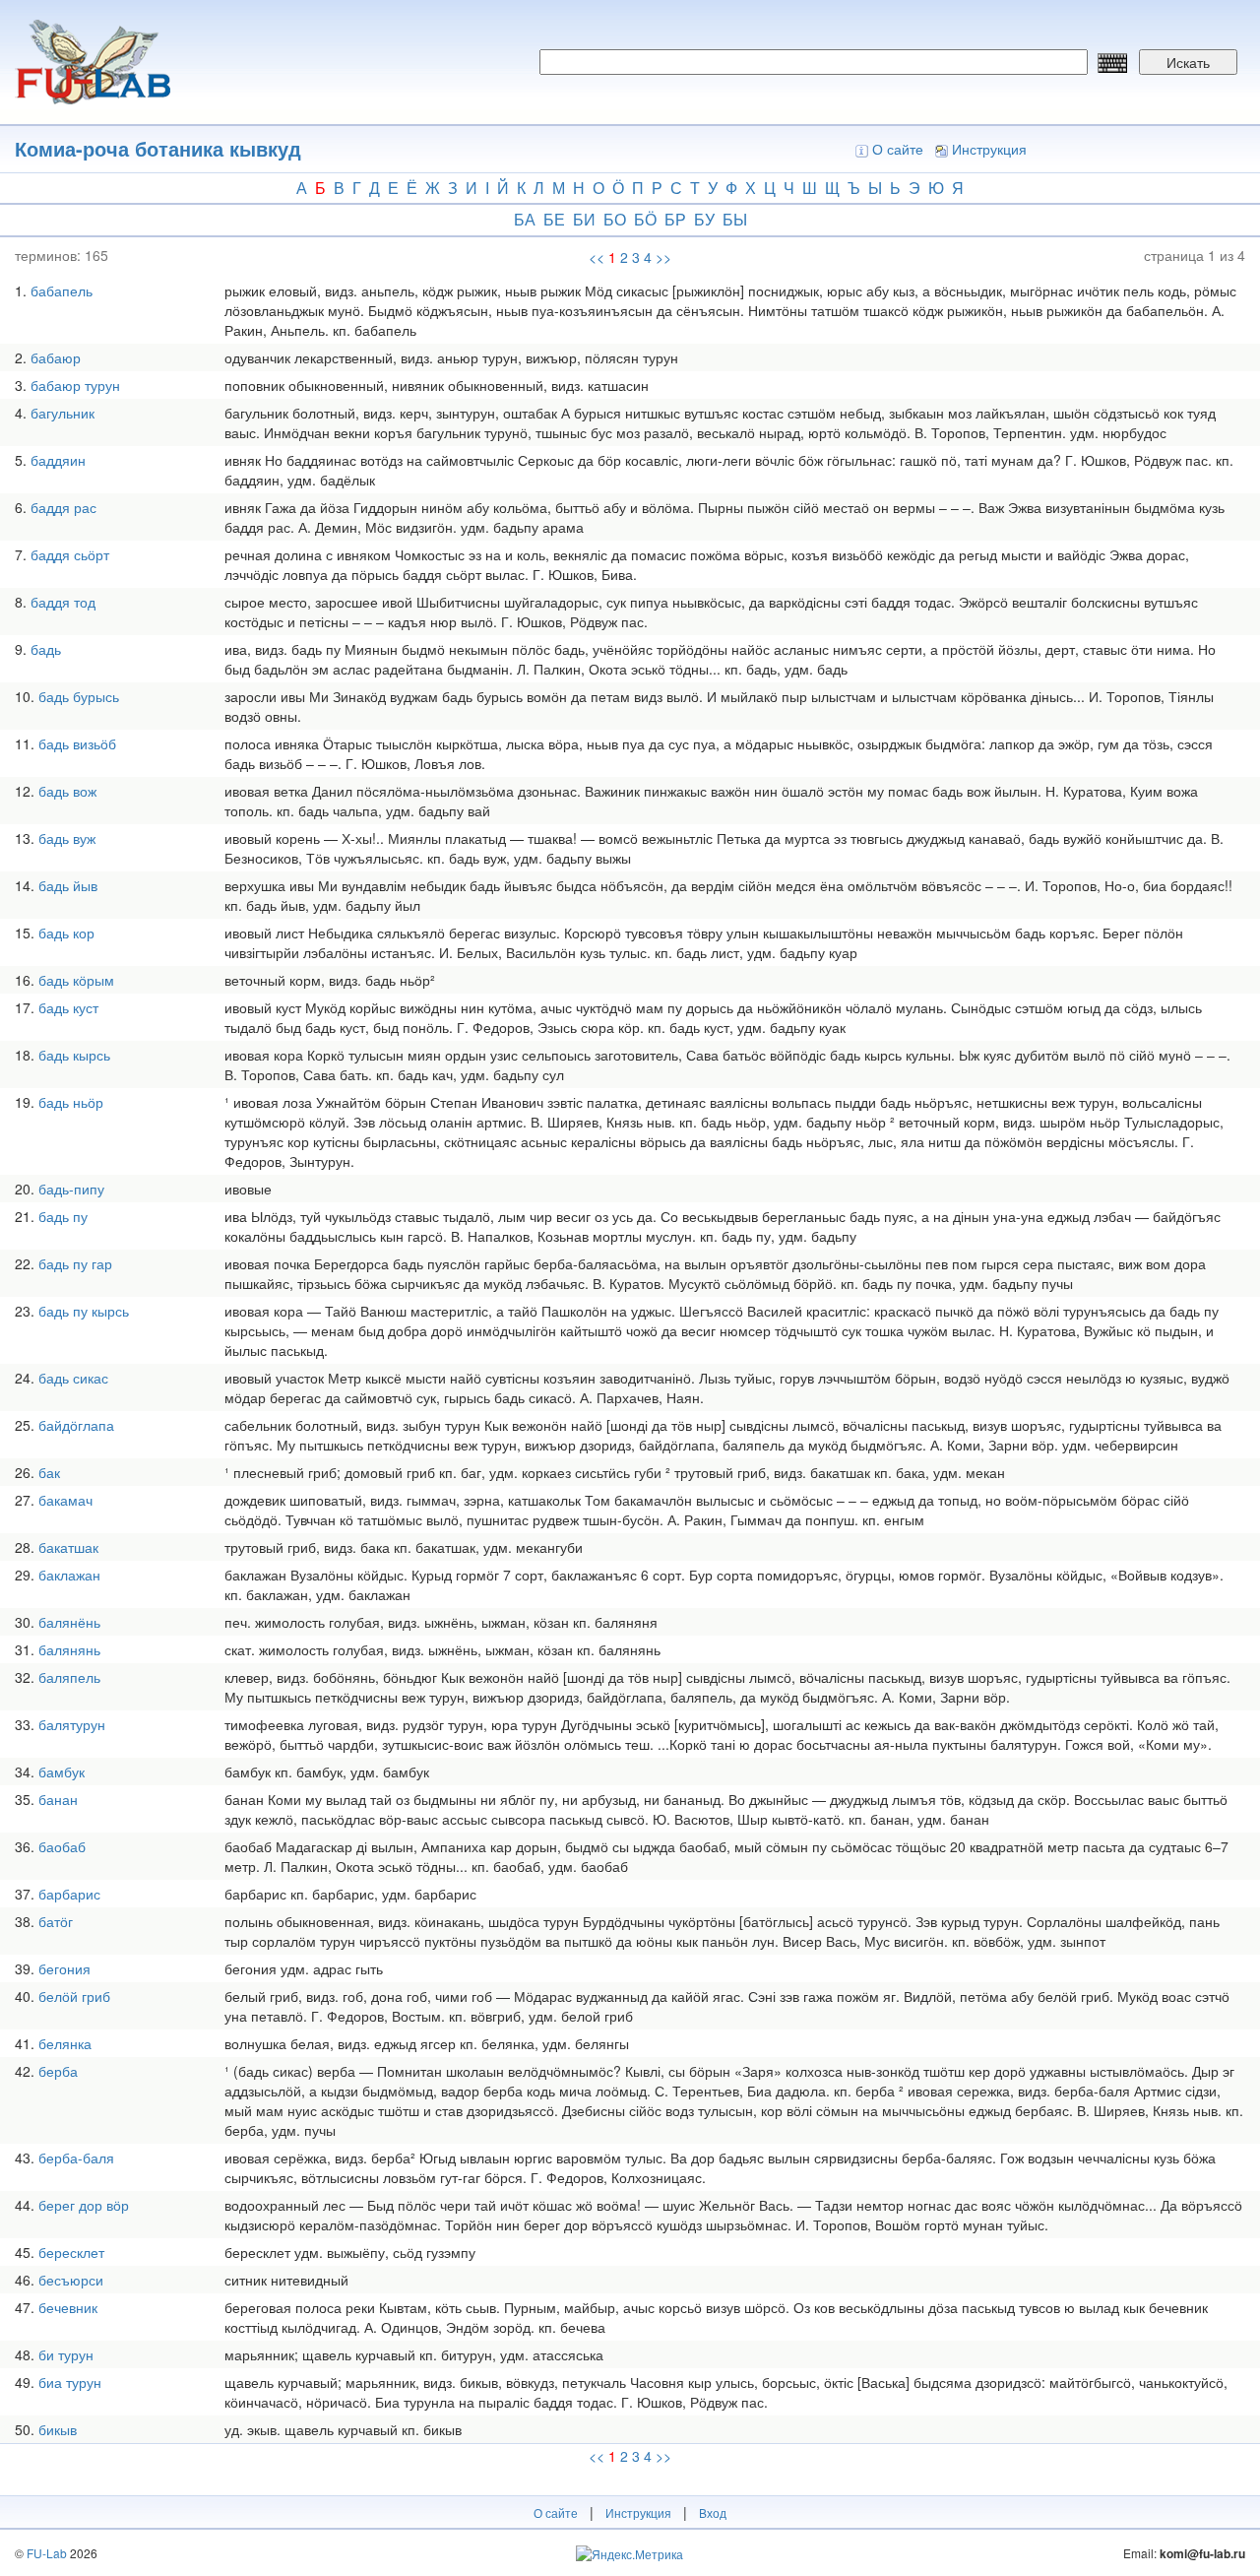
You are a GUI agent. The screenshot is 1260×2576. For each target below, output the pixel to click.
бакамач (65, 1500)
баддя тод (63, 602)
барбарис (69, 1894)
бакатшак (68, 1547)
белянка (65, 2043)
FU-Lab (47, 2553)
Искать (1188, 62)
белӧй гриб (74, 1996)
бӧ (645, 219)
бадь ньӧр (71, 1102)
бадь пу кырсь (84, 1311)
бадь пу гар (75, 1263)
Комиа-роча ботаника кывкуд (158, 148)
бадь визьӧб (77, 743)
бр (675, 219)
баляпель (69, 1677)
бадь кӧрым (76, 980)
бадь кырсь (74, 1055)
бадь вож (67, 791)
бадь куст (68, 1007)
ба (525, 219)
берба (58, 2071)
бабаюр (56, 357)
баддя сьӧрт (70, 554)
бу (704, 219)
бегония (64, 1968)
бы (735, 219)
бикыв (58, 2429)
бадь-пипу (71, 1189)
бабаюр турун (75, 385)
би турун (66, 2354)
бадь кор (66, 933)
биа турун (70, 2382)
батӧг (56, 1921)
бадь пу (63, 1216)
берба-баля (76, 2157)
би (584, 219)
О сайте (898, 149)
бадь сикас (73, 1378)
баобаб (62, 1846)
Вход (713, 2512)
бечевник (68, 2307)
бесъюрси (71, 2280)
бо (615, 219)
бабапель (62, 290)
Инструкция (989, 149)
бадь (46, 649)
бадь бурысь (79, 696)
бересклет (71, 2252)
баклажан (69, 1575)
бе (554, 219)
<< (597, 257)
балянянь (69, 1649)
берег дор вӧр (84, 2205)
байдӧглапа (76, 1425)
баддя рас (63, 507)
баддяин (58, 460)
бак (49, 1472)
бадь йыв (68, 885)
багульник (63, 413)
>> (663, 257)
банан (58, 1799)
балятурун (72, 1724)
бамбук (62, 1771)
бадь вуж (67, 838)
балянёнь (69, 1622)
